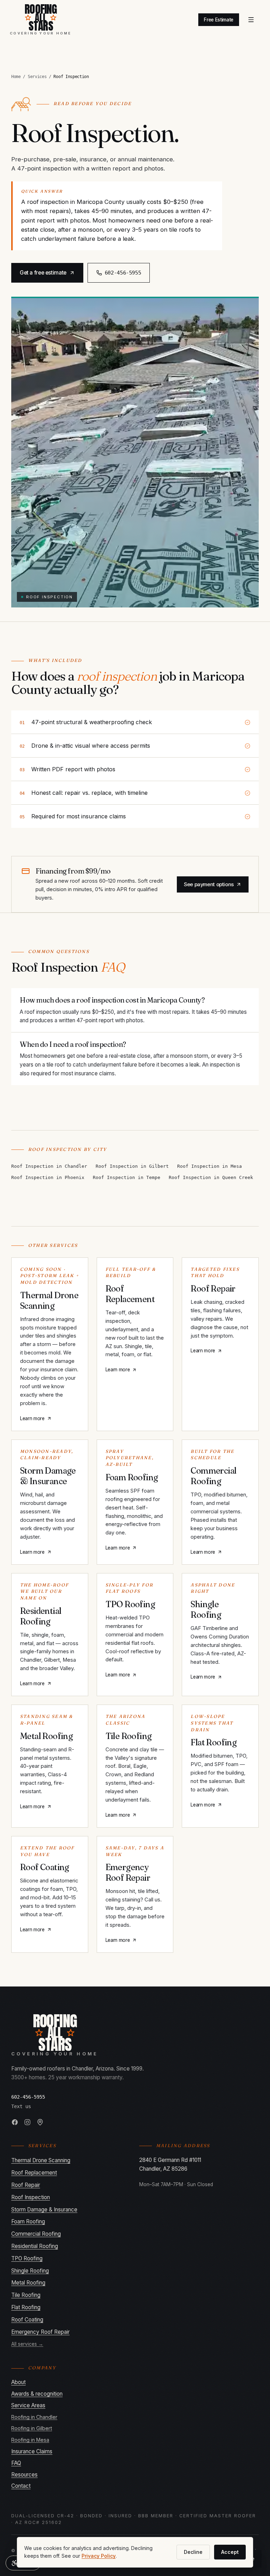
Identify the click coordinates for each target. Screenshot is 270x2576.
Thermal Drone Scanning (41, 2160)
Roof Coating (27, 2320)
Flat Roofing (26, 2307)
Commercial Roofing (36, 2234)
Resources (24, 2475)
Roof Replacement (34, 2173)
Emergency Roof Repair (40, 2332)
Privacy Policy (99, 2556)
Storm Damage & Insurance (44, 2210)
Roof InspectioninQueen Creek (211, 1177)
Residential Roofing (35, 2246)
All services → (27, 2344)
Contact (21, 2486)
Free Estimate (219, 20)
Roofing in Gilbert (32, 2428)
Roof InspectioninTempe (127, 1177)
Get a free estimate (43, 273)
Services (37, 76)
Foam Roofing (28, 2221)
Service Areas (28, 2405)
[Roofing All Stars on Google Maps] (40, 2122)
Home (16, 76)
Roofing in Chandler (34, 2417)
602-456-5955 (28, 2097)
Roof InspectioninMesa (210, 1166)
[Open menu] (251, 20)
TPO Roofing (27, 2258)
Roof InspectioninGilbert (132, 1166)
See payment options (209, 884)
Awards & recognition (37, 2394)
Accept (230, 2552)
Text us (21, 2106)
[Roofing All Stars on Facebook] (15, 2122)
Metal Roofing (28, 2283)
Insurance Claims (32, 2451)
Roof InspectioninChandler (49, 1166)
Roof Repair (26, 2185)
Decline (193, 2552)
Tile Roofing (26, 2295)
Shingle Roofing (30, 2271)
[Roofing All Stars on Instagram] (27, 2122)
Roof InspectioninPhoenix (48, 1177)
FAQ (16, 2463)
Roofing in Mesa (30, 2440)
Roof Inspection (31, 2197)
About (18, 2382)
